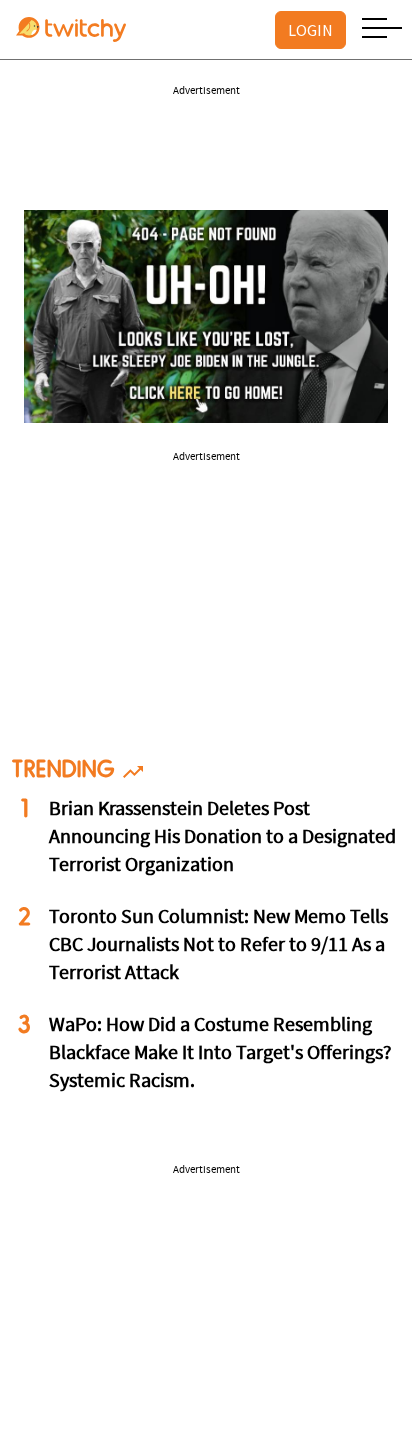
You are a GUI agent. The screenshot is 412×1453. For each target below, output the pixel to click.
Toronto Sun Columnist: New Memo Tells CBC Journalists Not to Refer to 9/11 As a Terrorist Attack (218, 946)
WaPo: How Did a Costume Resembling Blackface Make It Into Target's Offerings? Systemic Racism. (220, 1054)
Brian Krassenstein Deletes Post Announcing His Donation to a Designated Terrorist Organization (222, 838)
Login (310, 30)
